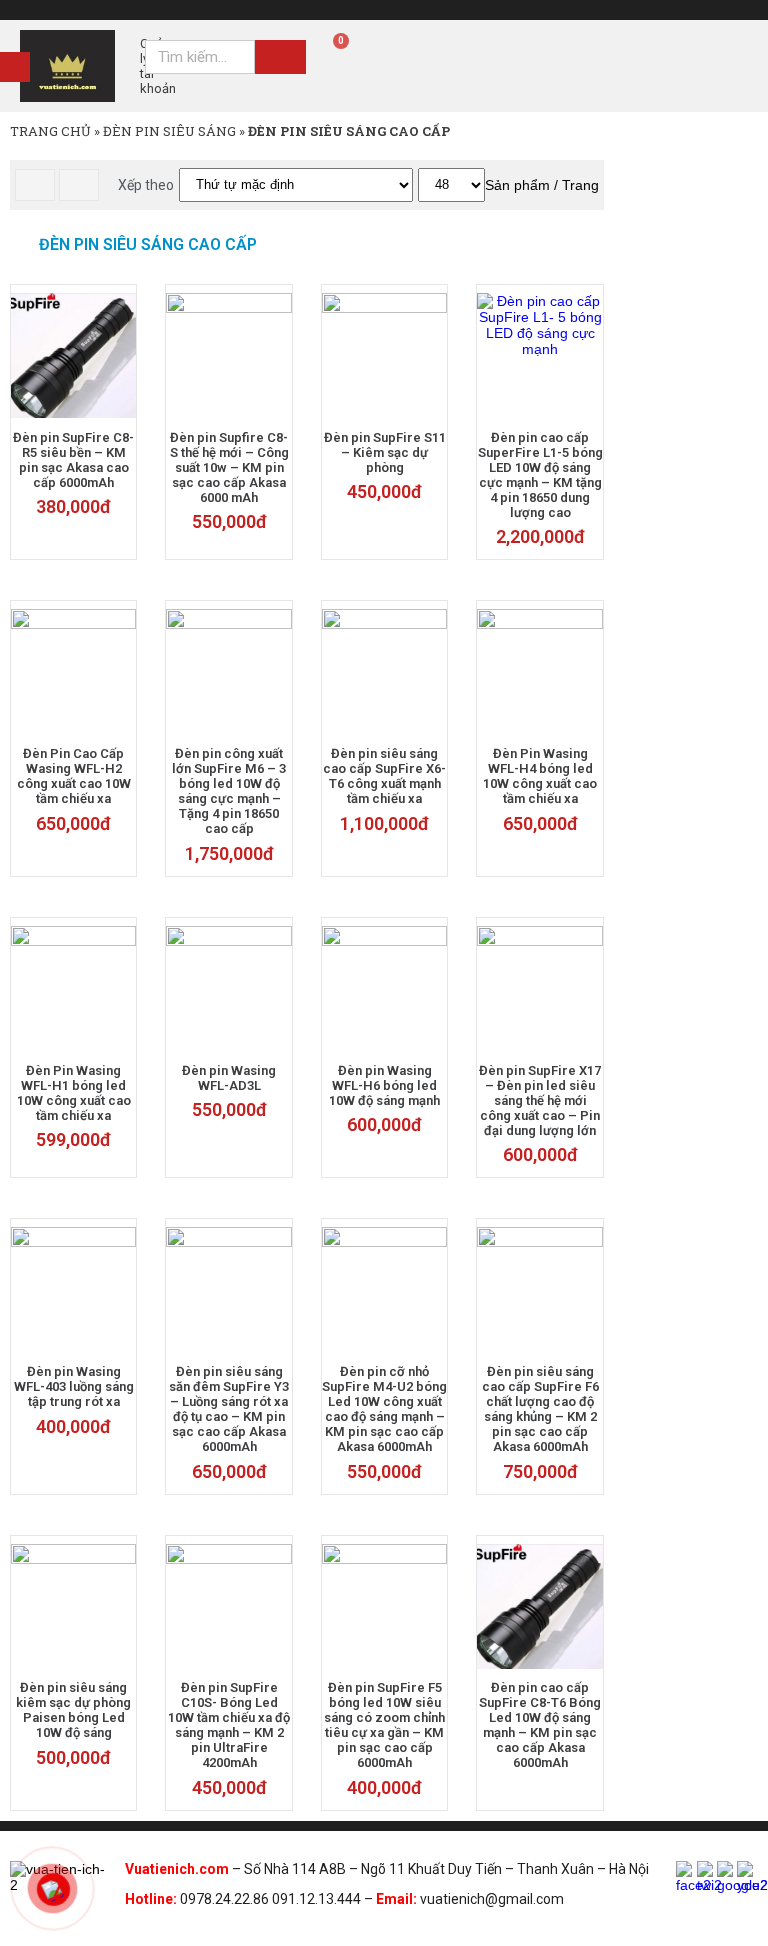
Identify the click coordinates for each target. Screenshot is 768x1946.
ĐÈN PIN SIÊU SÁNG (169, 131)
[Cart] (334, 50)
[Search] (280, 57)
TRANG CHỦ (50, 131)
